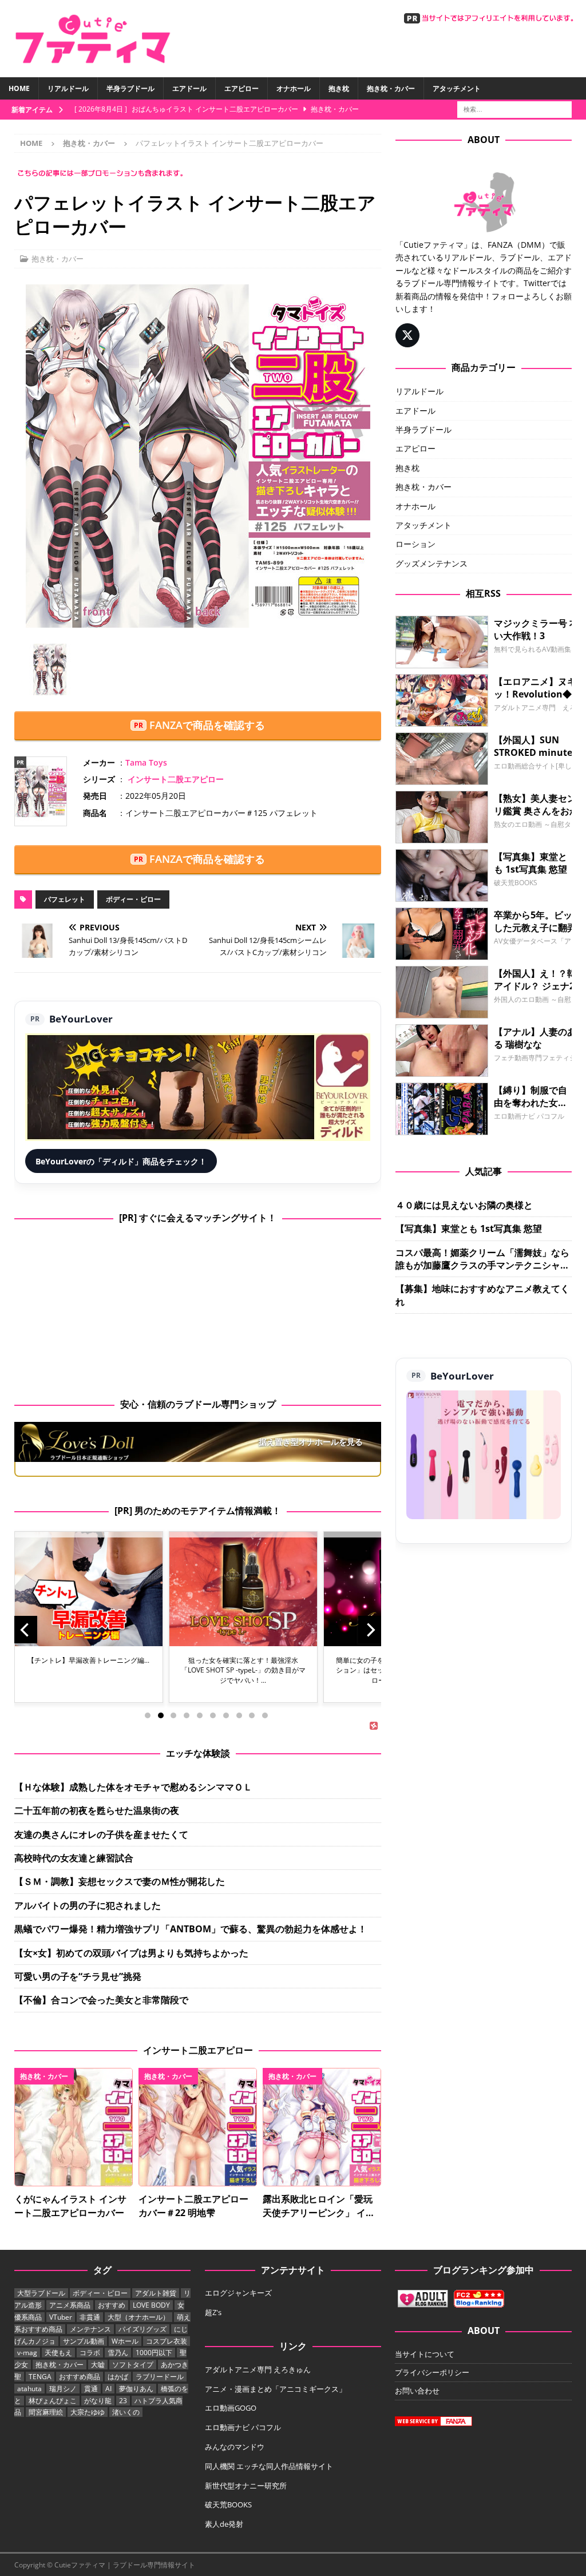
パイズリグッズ (142, 2329)
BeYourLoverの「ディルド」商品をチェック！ (121, 1161)
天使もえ (58, 2353)
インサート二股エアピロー (176, 779)
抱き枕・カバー (391, 88)
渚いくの (126, 2412)
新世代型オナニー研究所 (246, 2486)
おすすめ (112, 2305)
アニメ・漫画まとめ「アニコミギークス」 (276, 2389)
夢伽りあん (136, 2389)
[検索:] (514, 108)
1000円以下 (154, 2353)
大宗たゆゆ (88, 2412)
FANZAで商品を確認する (207, 725)
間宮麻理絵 (46, 2412)
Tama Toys (146, 762)
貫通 (91, 2389)
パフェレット (65, 899)
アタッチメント (457, 88)
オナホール (294, 88)
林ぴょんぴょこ (53, 2401)
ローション (415, 544)
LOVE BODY (151, 2305)
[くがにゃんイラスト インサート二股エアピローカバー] (74, 2127)
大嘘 (98, 2365)
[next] (370, 1630)
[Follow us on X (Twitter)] (407, 335)
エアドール (189, 88)
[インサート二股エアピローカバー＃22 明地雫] (198, 2127)
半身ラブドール (130, 88)
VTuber (61, 2317)
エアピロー (241, 88)
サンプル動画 (84, 2341)
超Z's (213, 2312)
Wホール (125, 2341)
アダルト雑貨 (156, 2293)
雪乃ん (118, 2353)
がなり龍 (98, 2401)
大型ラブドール (41, 2293)
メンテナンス (90, 2329)
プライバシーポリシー (432, 2372)
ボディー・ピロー (133, 899)
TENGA (40, 2377)
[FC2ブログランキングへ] (479, 2302)
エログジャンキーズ (238, 2293)
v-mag (27, 2353)
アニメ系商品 (70, 2305)
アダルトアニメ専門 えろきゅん (258, 2369)
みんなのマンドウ (235, 2447)
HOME (19, 88)
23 (123, 2401)
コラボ (90, 2353)
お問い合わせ (417, 2391)
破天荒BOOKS (228, 2504)
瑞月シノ (63, 2389)
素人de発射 (224, 2524)
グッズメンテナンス (431, 563)
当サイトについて (425, 2354)
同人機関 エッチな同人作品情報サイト (269, 2466)
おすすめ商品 (80, 2377)
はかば (118, 2377)
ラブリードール (160, 2377)
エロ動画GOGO (231, 2408)
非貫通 (90, 2317)
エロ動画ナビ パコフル (243, 2427)
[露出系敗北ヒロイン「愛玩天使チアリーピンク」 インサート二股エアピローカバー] (322, 2127)
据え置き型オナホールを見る (311, 1442)
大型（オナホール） (138, 2317)
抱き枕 (339, 88)
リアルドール (68, 88)
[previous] (26, 1630)
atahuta (29, 2389)
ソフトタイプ (133, 2365)
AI (108, 2389)
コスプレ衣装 (167, 2341)
